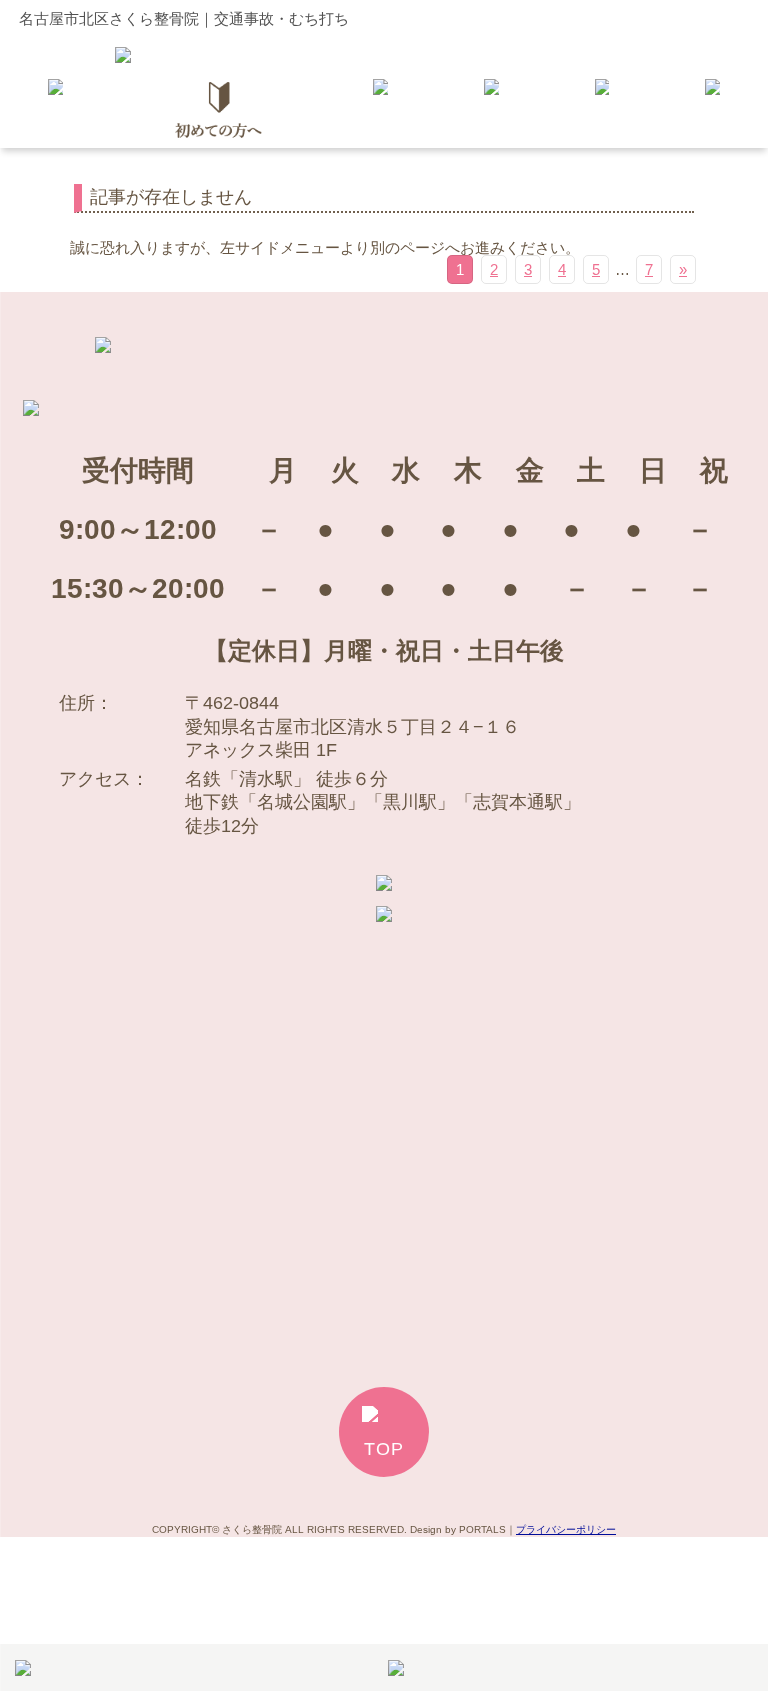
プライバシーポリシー (566, 1529)
